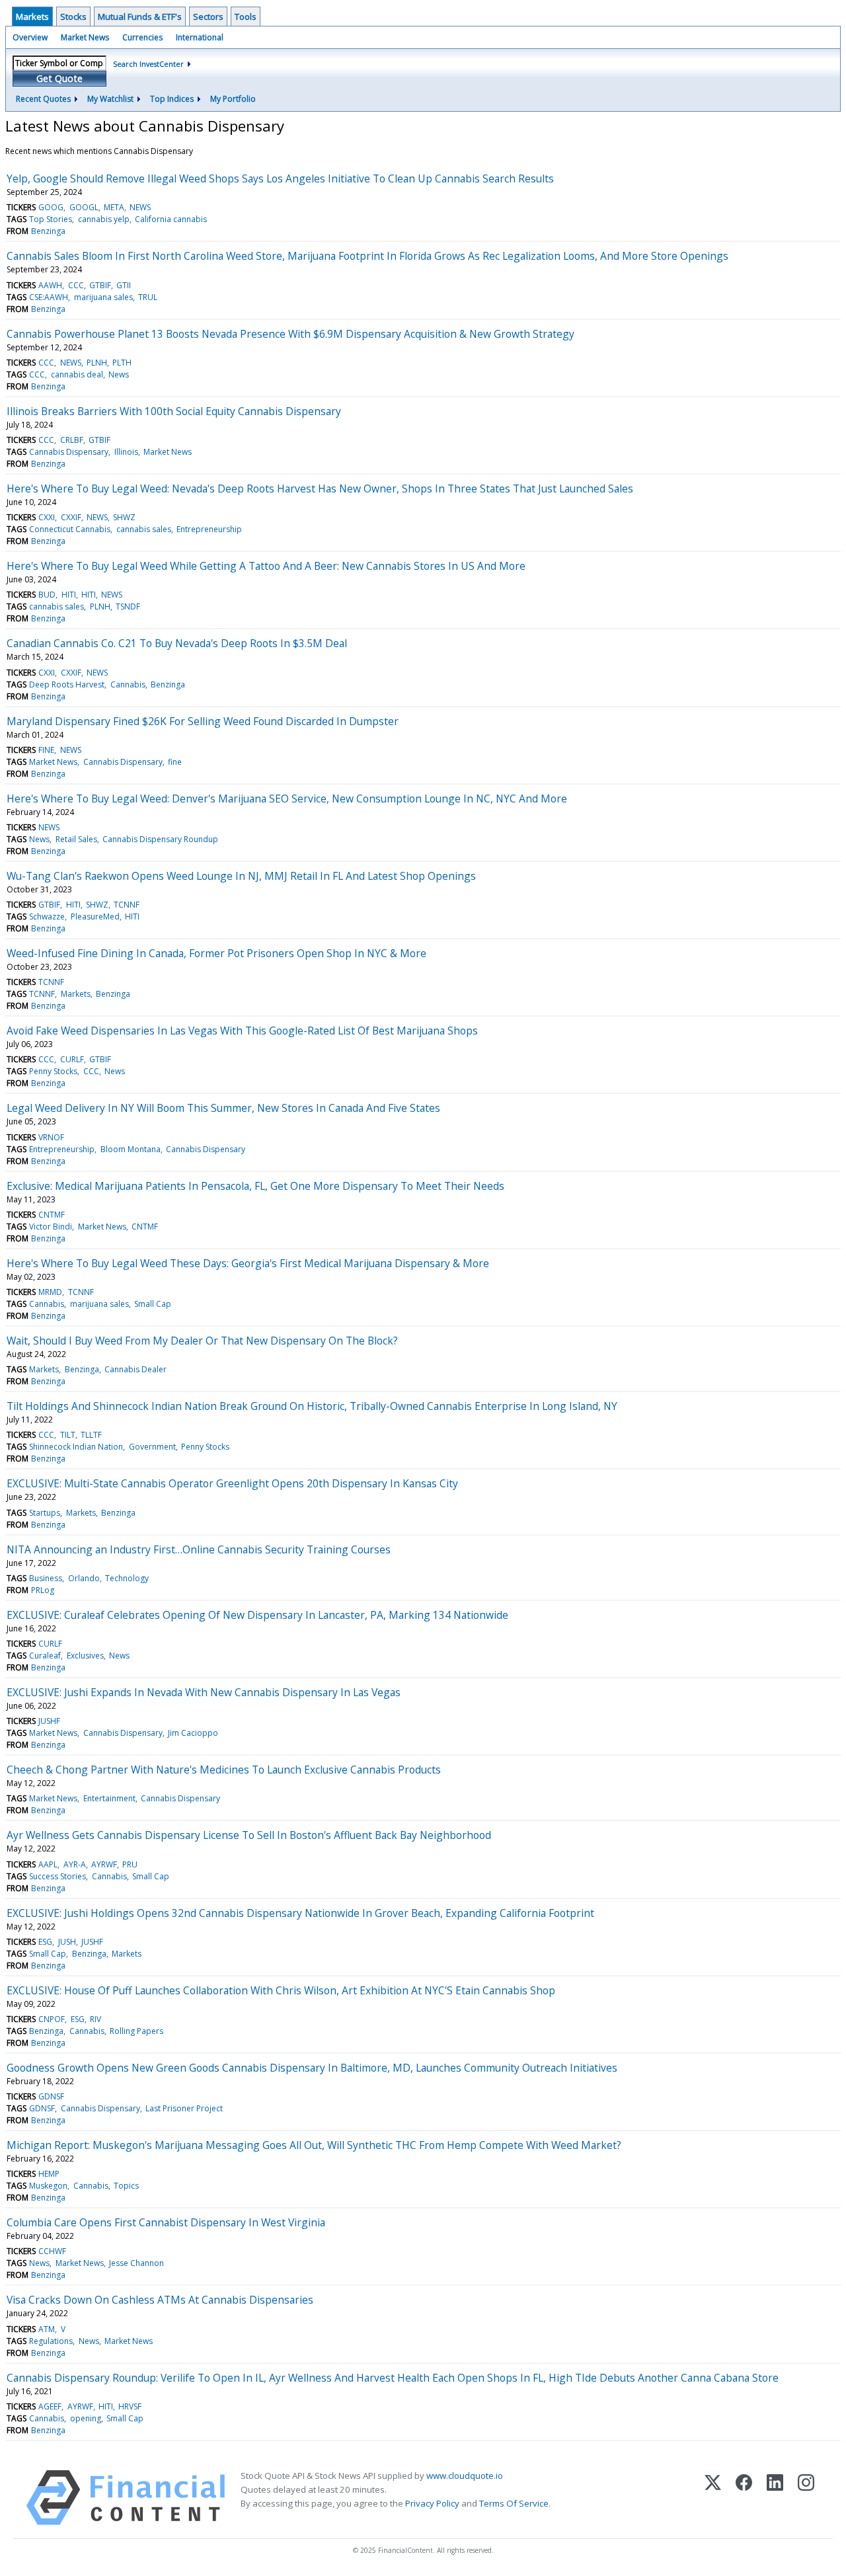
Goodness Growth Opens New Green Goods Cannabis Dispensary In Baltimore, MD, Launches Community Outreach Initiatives (312, 2068)
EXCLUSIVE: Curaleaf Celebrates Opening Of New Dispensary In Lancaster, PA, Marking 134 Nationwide (257, 1615)
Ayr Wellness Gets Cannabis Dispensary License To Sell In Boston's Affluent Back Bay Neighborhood (249, 1835)
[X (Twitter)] (713, 2498)
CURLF (72, 1059)
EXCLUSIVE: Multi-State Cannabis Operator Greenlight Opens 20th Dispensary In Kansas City (232, 1483)
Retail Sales (76, 839)
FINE (46, 750)
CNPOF (52, 2019)
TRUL (148, 297)
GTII (124, 285)
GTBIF (100, 285)
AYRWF (104, 1864)
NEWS (140, 207)
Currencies (142, 37)
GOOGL (84, 207)
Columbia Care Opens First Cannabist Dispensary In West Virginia (166, 2222)
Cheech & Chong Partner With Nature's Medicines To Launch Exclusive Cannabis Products (224, 1770)
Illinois (126, 452)
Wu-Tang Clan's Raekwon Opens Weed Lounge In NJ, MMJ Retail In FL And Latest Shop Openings (241, 876)
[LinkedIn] (775, 2498)
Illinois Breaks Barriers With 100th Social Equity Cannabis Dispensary (174, 411)
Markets (32, 17)
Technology (127, 1578)
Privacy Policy (432, 2503)
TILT (68, 1435)
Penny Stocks (53, 1071)
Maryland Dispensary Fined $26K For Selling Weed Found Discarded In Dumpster (203, 721)
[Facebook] (744, 2498)
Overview (30, 37)
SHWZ (124, 517)
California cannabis (171, 219)
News (119, 374)
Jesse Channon (136, 2263)
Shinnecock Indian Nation (76, 1447)
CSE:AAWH (49, 297)
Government (152, 1447)
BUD (47, 595)
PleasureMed (95, 917)
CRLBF (72, 440)
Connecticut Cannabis (70, 529)
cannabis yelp (104, 219)
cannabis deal (77, 374)
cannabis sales (144, 529)
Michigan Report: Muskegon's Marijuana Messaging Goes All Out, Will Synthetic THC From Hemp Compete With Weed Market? (314, 2145)
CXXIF (71, 517)
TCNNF (127, 905)
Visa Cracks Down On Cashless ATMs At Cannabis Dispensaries (160, 2300)
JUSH (67, 1942)
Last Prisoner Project (184, 2108)
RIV (96, 2019)
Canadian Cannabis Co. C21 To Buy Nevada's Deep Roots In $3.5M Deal (177, 643)
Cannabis (128, 684)
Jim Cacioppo (193, 1733)
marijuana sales (103, 297)
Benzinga (48, 231)
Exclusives (85, 1656)
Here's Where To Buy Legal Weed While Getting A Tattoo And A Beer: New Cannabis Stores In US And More (266, 566)
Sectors (208, 17)
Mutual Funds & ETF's (140, 17)
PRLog (43, 1590)
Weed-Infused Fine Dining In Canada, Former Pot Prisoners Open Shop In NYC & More (216, 953)
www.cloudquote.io (465, 2476)
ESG (45, 1942)
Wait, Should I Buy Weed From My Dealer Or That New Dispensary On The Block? (202, 1341)
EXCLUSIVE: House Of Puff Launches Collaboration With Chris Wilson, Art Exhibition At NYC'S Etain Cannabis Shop (281, 1990)
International (200, 37)
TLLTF (91, 1435)
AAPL (48, 1864)
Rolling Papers (136, 2031)
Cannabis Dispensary (69, 452)
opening (86, 2418)
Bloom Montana (131, 1149)
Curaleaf (45, 1656)
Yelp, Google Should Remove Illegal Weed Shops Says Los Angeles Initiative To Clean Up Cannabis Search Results (280, 178)
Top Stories (51, 219)
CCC (76, 285)
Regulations (51, 2341)
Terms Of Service (514, 2503)
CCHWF (52, 2251)
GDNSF (51, 2096)
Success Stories (58, 1876)
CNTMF (52, 1215)
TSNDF (128, 606)
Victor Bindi (51, 1227)
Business (46, 1578)
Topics (126, 2186)
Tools (246, 17)
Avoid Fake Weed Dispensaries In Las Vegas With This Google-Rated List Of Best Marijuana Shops (242, 1031)
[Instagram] (806, 2498)
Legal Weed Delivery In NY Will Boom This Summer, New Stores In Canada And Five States (223, 1108)
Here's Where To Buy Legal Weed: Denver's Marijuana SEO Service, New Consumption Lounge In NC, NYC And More (287, 799)
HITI (69, 595)
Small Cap (153, 1304)
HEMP (49, 2174)
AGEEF (50, 2406)
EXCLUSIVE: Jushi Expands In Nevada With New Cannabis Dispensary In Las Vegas (204, 1692)
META (114, 207)
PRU (130, 1864)
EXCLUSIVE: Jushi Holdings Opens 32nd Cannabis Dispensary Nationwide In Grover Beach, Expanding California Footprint (300, 1913)
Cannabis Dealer (135, 1369)
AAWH (50, 285)
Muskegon (48, 2186)
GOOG (51, 207)
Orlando (84, 1578)
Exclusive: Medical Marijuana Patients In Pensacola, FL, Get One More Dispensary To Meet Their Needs (255, 1186)
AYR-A (75, 1864)
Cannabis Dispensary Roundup (160, 839)
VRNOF (51, 1137)
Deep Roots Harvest (67, 684)
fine (175, 762)
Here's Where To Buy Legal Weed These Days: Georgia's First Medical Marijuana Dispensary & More (248, 1263)
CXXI (47, 517)
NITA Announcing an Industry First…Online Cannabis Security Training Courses (199, 1549)
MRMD (50, 1292)
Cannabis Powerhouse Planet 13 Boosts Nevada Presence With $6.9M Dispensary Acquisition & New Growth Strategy (290, 334)
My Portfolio (233, 99)
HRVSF (130, 2406)
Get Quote (59, 78)
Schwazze (47, 917)
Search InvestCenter (148, 64)
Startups (45, 1513)
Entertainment (109, 1798)
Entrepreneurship (209, 529)
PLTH (122, 363)
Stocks (73, 17)
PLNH (97, 363)
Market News (85, 37)
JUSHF (49, 1721)
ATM (47, 2329)
